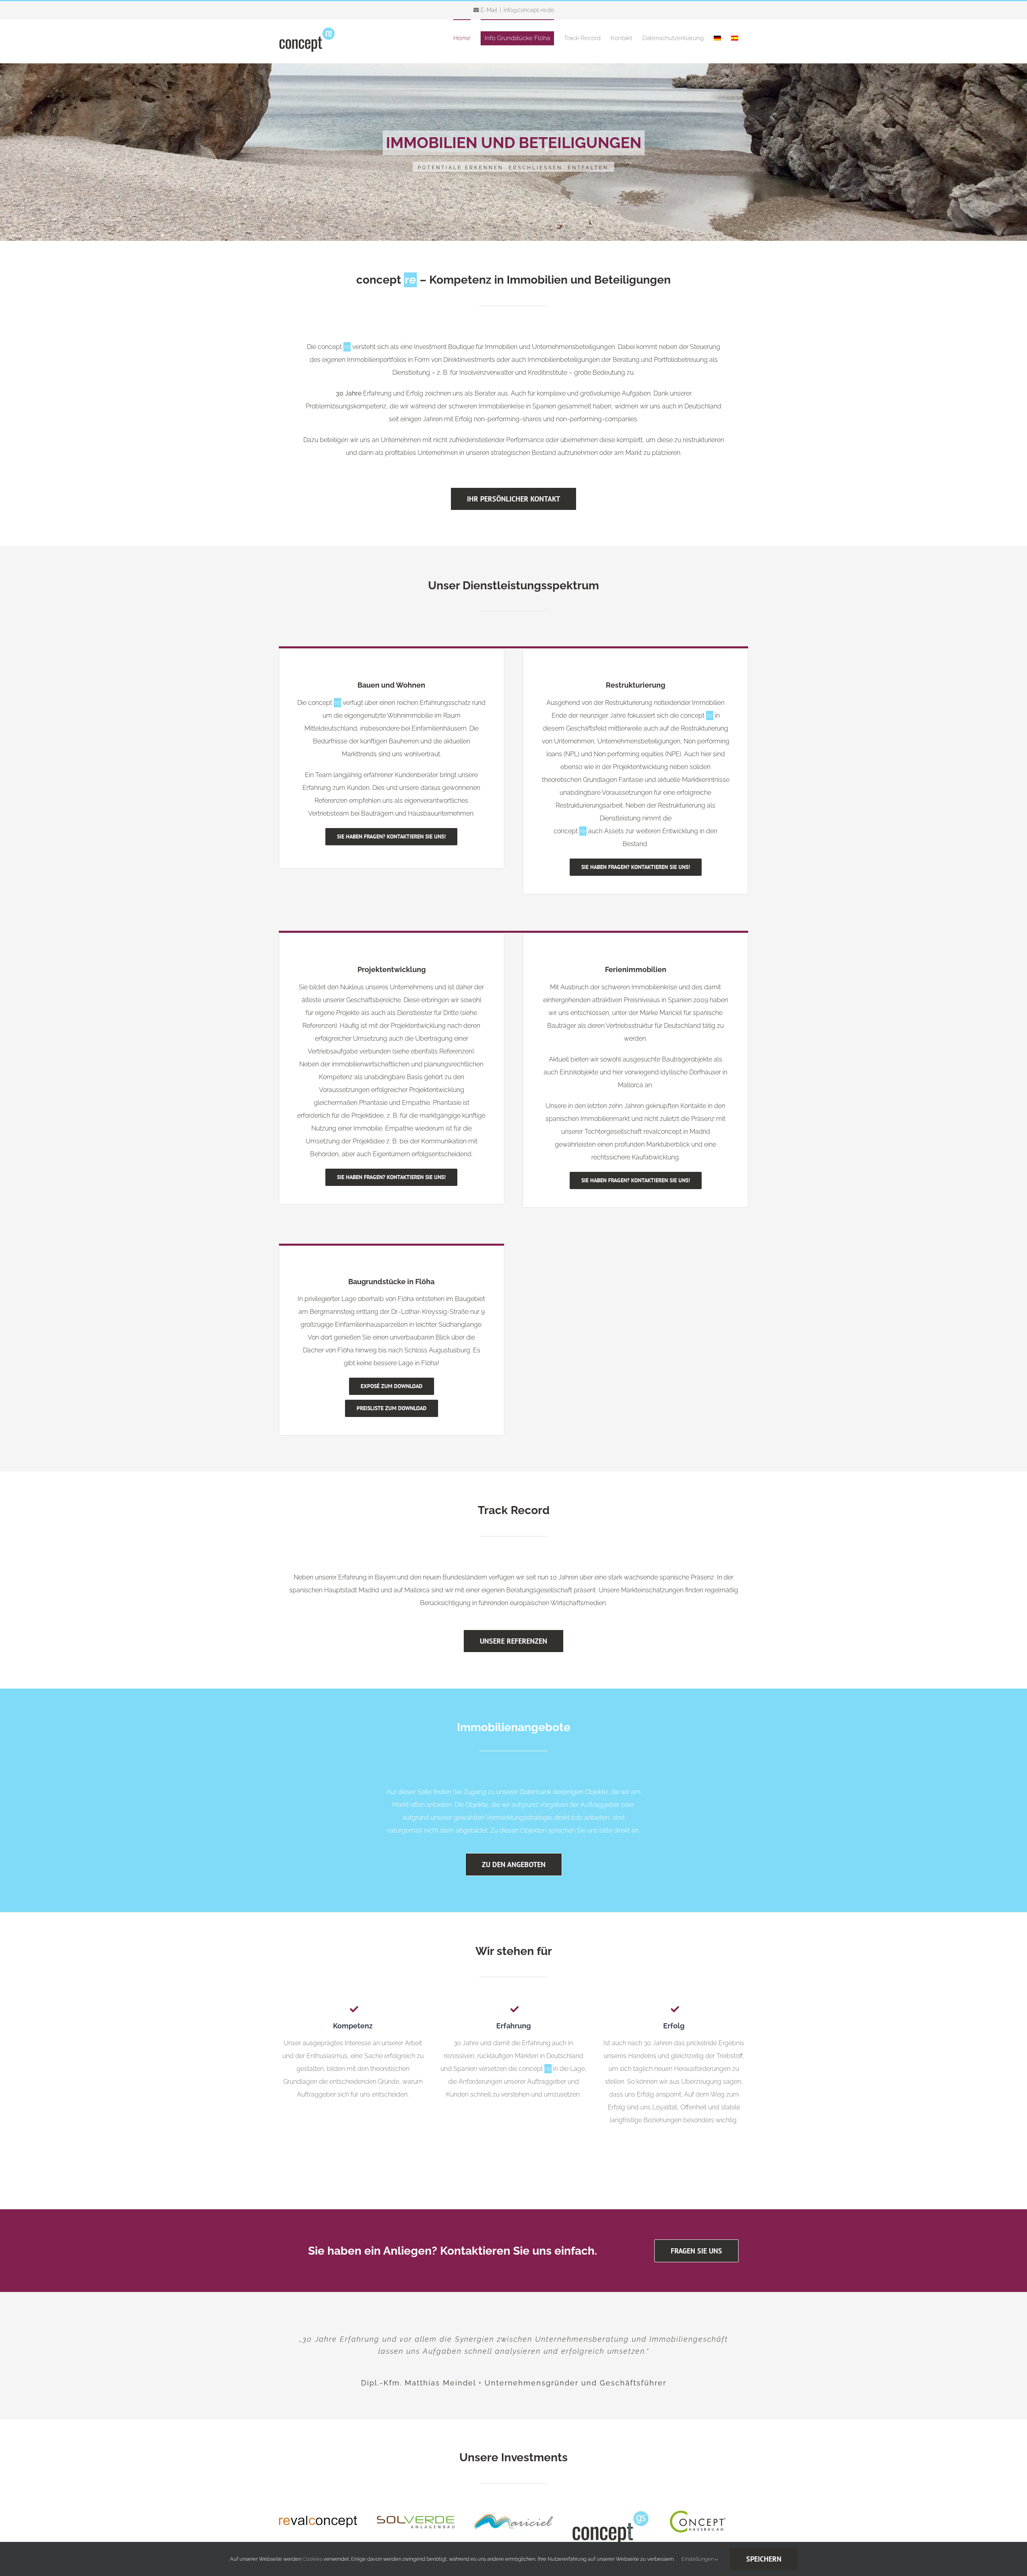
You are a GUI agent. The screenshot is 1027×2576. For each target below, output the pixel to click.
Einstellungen (698, 2559)
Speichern (764, 2559)
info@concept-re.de (529, 10)
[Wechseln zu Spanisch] (735, 38)
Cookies (312, 2559)
